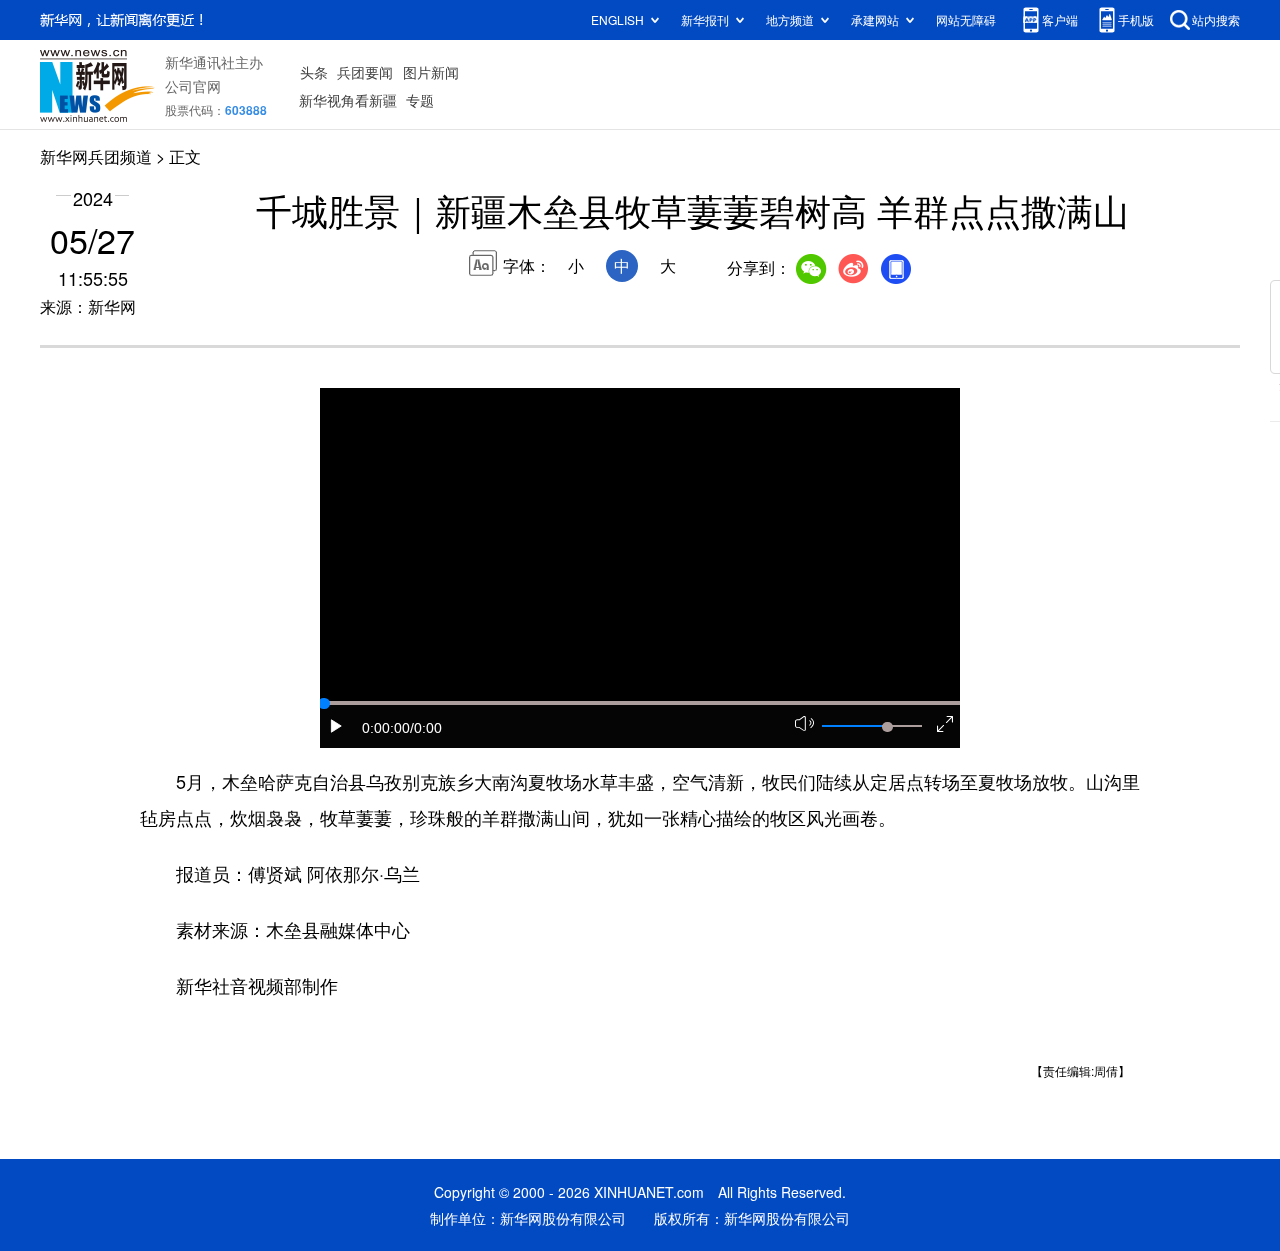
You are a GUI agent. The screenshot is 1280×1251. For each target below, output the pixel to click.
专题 (420, 100)
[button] (337, 726)
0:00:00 (386, 728)
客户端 (1060, 19)
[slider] (887, 727)
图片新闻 (431, 72)
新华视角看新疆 (348, 100)
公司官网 (193, 86)
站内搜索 (1216, 19)
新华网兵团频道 (96, 156)
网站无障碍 (966, 19)
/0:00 (426, 728)
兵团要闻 (365, 72)
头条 (314, 72)
